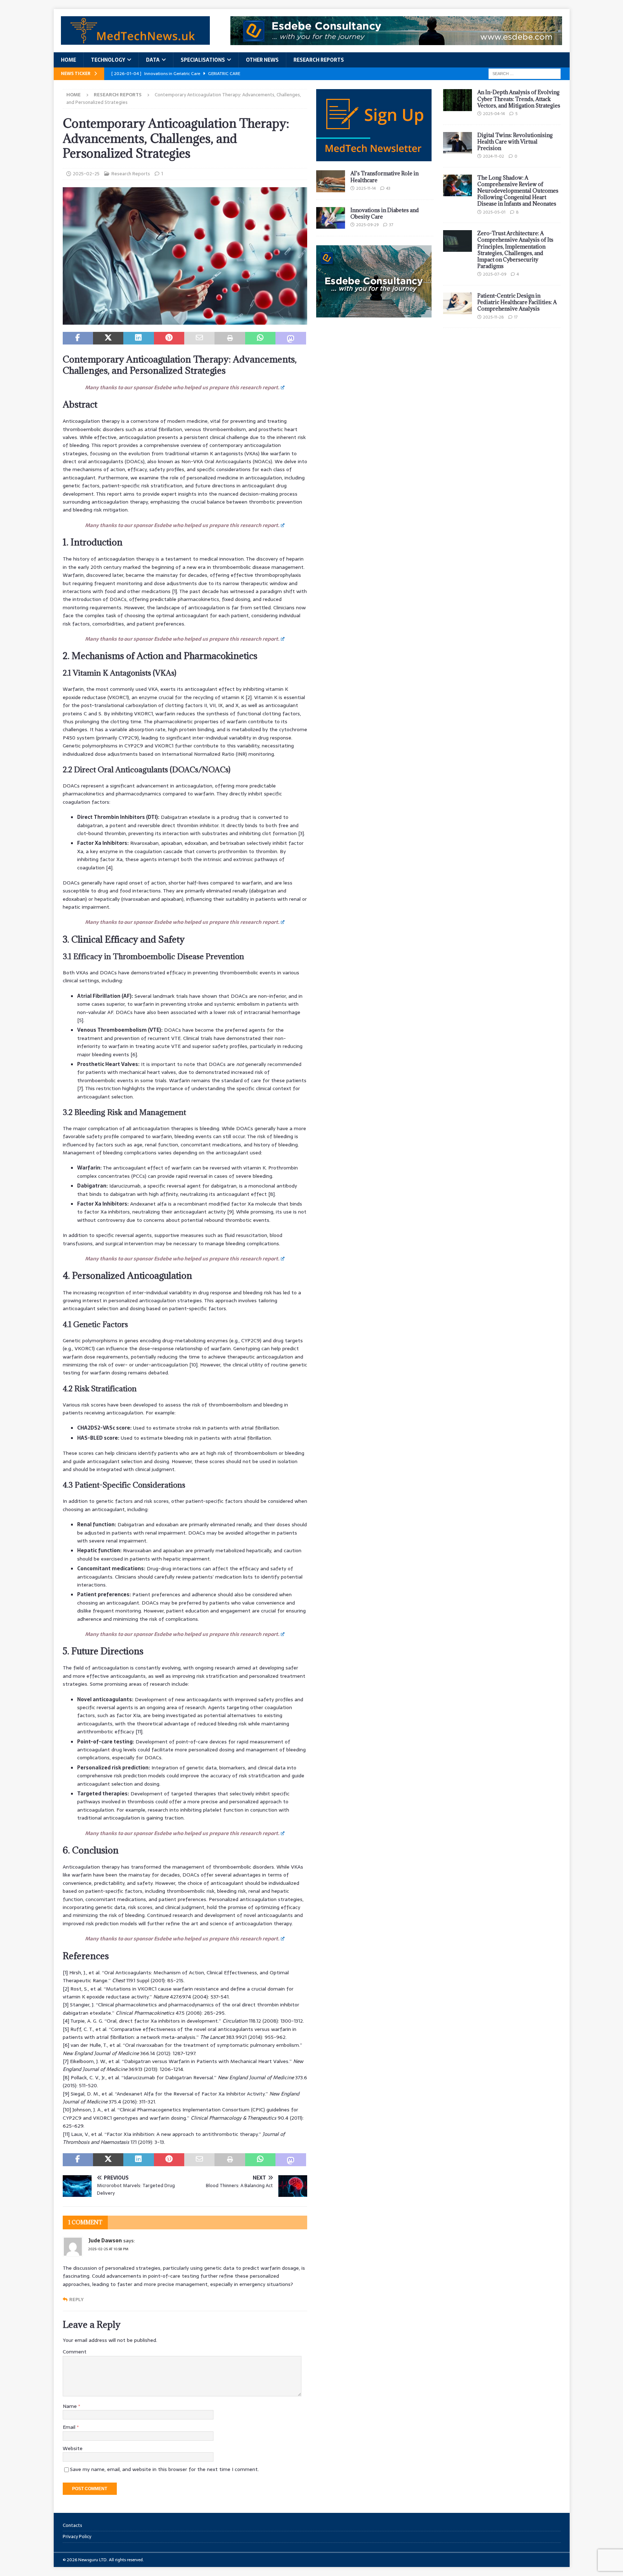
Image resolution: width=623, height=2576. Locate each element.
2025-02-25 (86, 174)
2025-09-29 (367, 225)
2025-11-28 (493, 317)
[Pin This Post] (169, 338)
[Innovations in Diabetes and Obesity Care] (331, 218)
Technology (108, 60)
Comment (75, 2352)
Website (73, 2448)
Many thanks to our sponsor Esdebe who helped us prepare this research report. (182, 387)
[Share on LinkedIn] (138, 338)
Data (153, 60)
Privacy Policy (77, 2536)
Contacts (72, 2525)
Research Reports (319, 60)
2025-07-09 (495, 274)
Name (70, 2406)
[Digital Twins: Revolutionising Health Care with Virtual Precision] (458, 143)
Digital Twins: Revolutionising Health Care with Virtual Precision (515, 142)
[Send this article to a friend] (199, 338)
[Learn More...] (374, 313)
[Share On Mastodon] (291, 338)
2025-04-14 (494, 114)
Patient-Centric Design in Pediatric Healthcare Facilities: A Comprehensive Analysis (517, 302)
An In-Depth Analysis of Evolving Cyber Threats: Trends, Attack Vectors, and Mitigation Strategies (519, 99)
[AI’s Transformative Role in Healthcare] (331, 181)
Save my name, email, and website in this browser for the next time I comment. (164, 2469)
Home (69, 60)
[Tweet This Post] (108, 338)
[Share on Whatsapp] (260, 338)
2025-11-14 (366, 188)
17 (516, 317)
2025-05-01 (494, 212)
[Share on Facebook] (78, 338)
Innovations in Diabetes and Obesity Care (385, 213)
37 (391, 225)
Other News (262, 60)
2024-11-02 (494, 156)
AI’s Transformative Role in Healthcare (385, 177)
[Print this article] (230, 338)
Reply (76, 2299)
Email (70, 2427)
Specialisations (203, 60)
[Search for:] (525, 73)
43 (388, 188)
